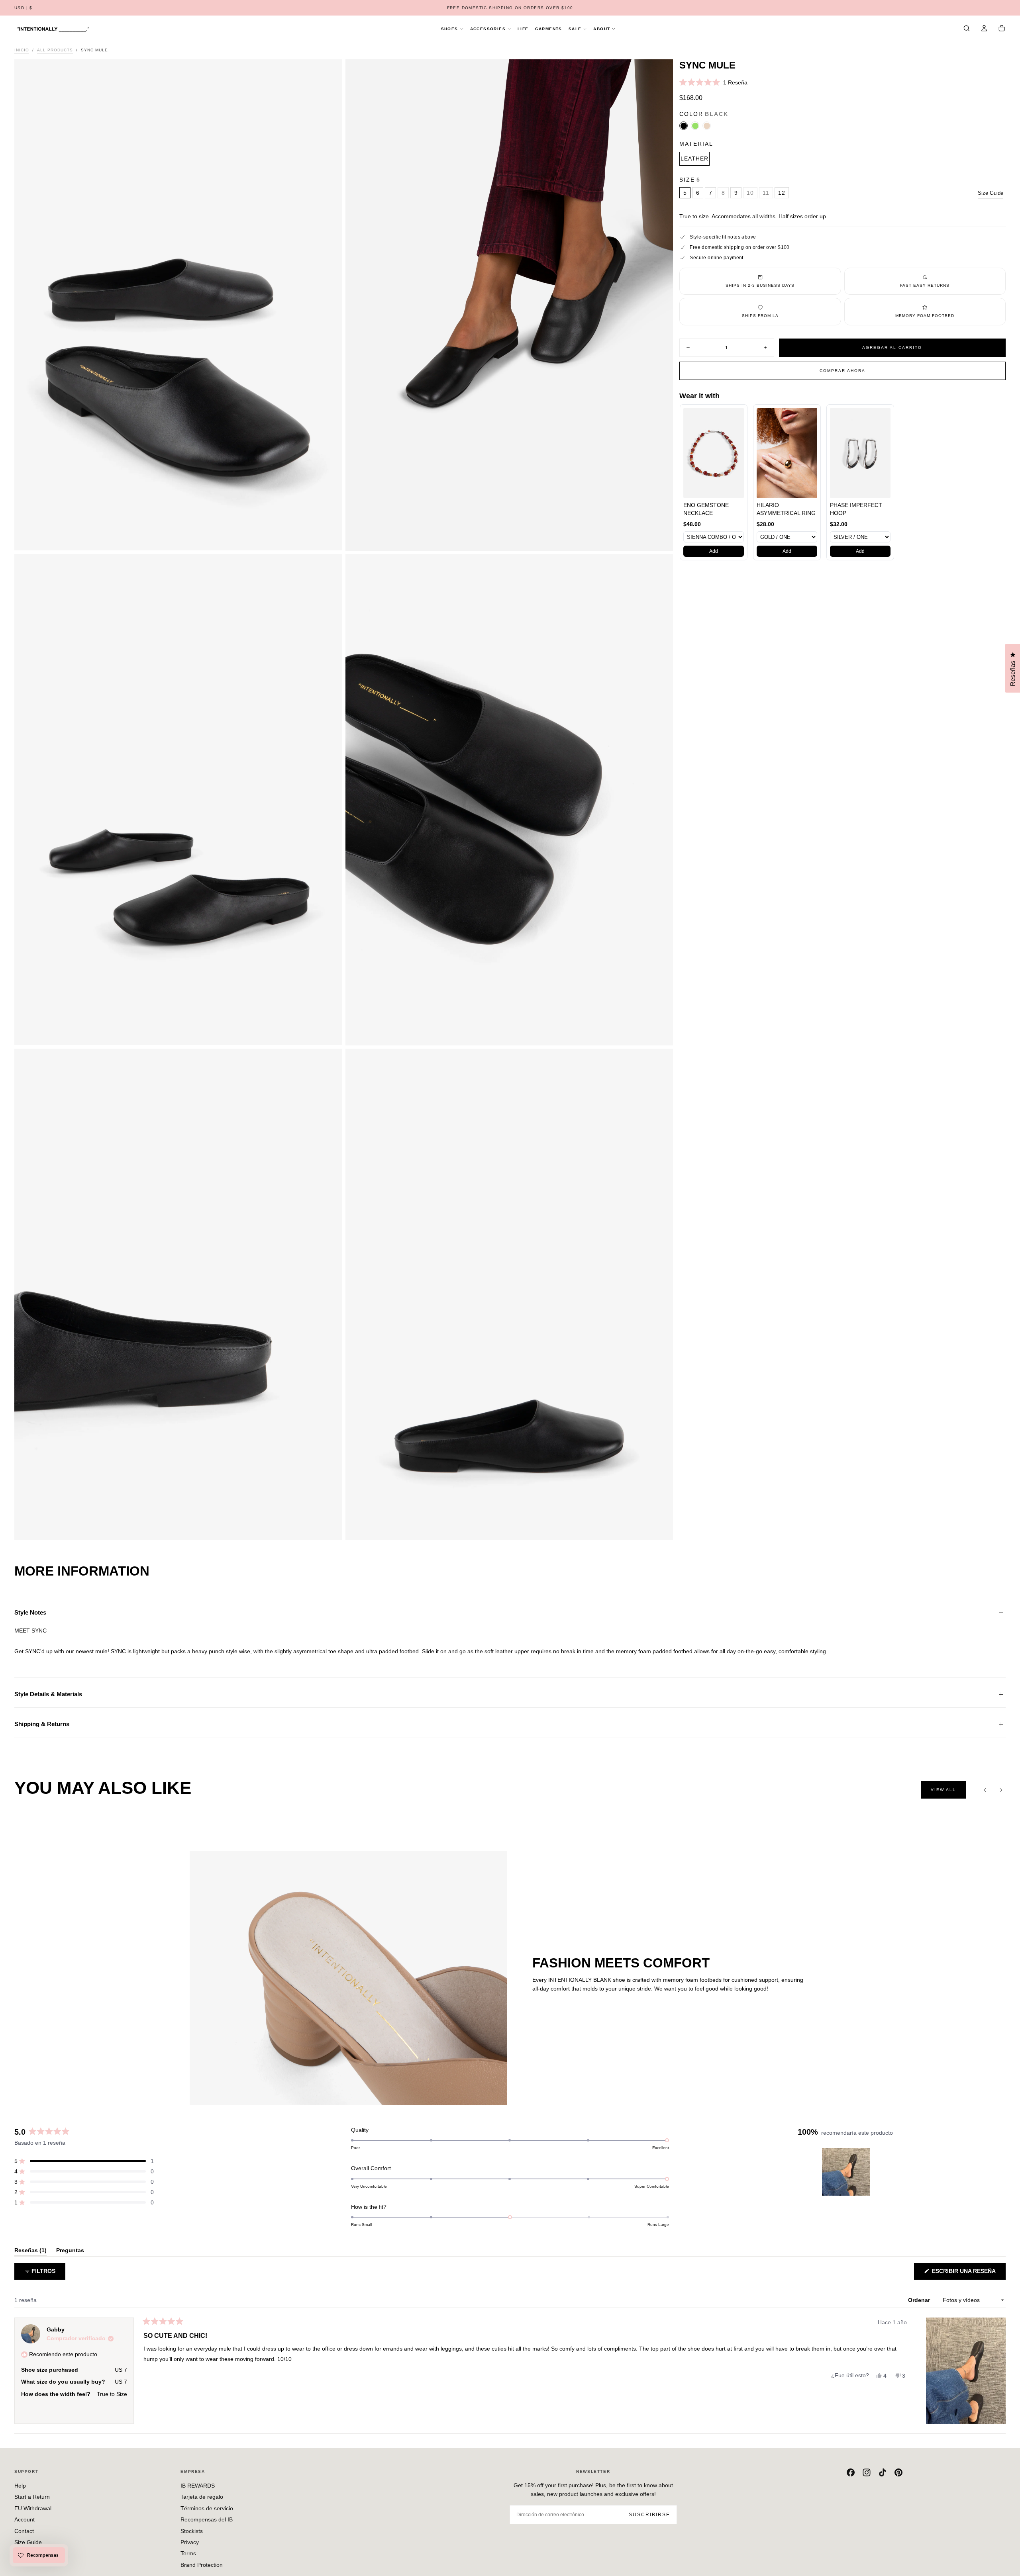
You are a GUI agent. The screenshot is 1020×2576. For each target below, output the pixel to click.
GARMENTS (549, 29)
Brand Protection (202, 2565)
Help (20, 2486)
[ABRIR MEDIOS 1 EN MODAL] (660, 538)
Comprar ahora (842, 371)
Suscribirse (649, 2515)
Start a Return (32, 2497)
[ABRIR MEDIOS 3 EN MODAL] (660, 1033)
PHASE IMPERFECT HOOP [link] (856, 509)
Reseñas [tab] (30, 2252)
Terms (188, 2553)
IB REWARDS (198, 2486)
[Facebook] (851, 2472)
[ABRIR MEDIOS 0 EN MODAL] (330, 538)
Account (25, 2519)
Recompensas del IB (207, 2519)
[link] (714, 453)
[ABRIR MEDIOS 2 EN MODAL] (330, 1033)
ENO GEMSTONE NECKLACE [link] (706, 509)
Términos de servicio (207, 2508)
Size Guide (991, 193)
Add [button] (714, 551)
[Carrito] (1002, 29)
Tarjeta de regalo (202, 2497)
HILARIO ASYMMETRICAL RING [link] (786, 509)
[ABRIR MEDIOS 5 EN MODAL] (660, 1528)
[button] (24, 8)
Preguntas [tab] (70, 2252)
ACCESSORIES (488, 29)
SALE (575, 29)
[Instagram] (867, 2472)
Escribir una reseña (968, 2274)
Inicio (22, 50)
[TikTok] (883, 2472)
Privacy (190, 2542)
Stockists (192, 2531)
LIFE (523, 29)
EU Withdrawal (33, 2508)
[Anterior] (985, 1790)
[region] (847, 2172)
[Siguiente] (1001, 1790)
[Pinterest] (898, 2472)
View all (943, 1790)
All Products (55, 50)
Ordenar (920, 2300)
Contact (24, 2531)
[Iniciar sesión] (984, 29)
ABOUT (602, 29)
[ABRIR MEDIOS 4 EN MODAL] (330, 1527)
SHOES (450, 29)
